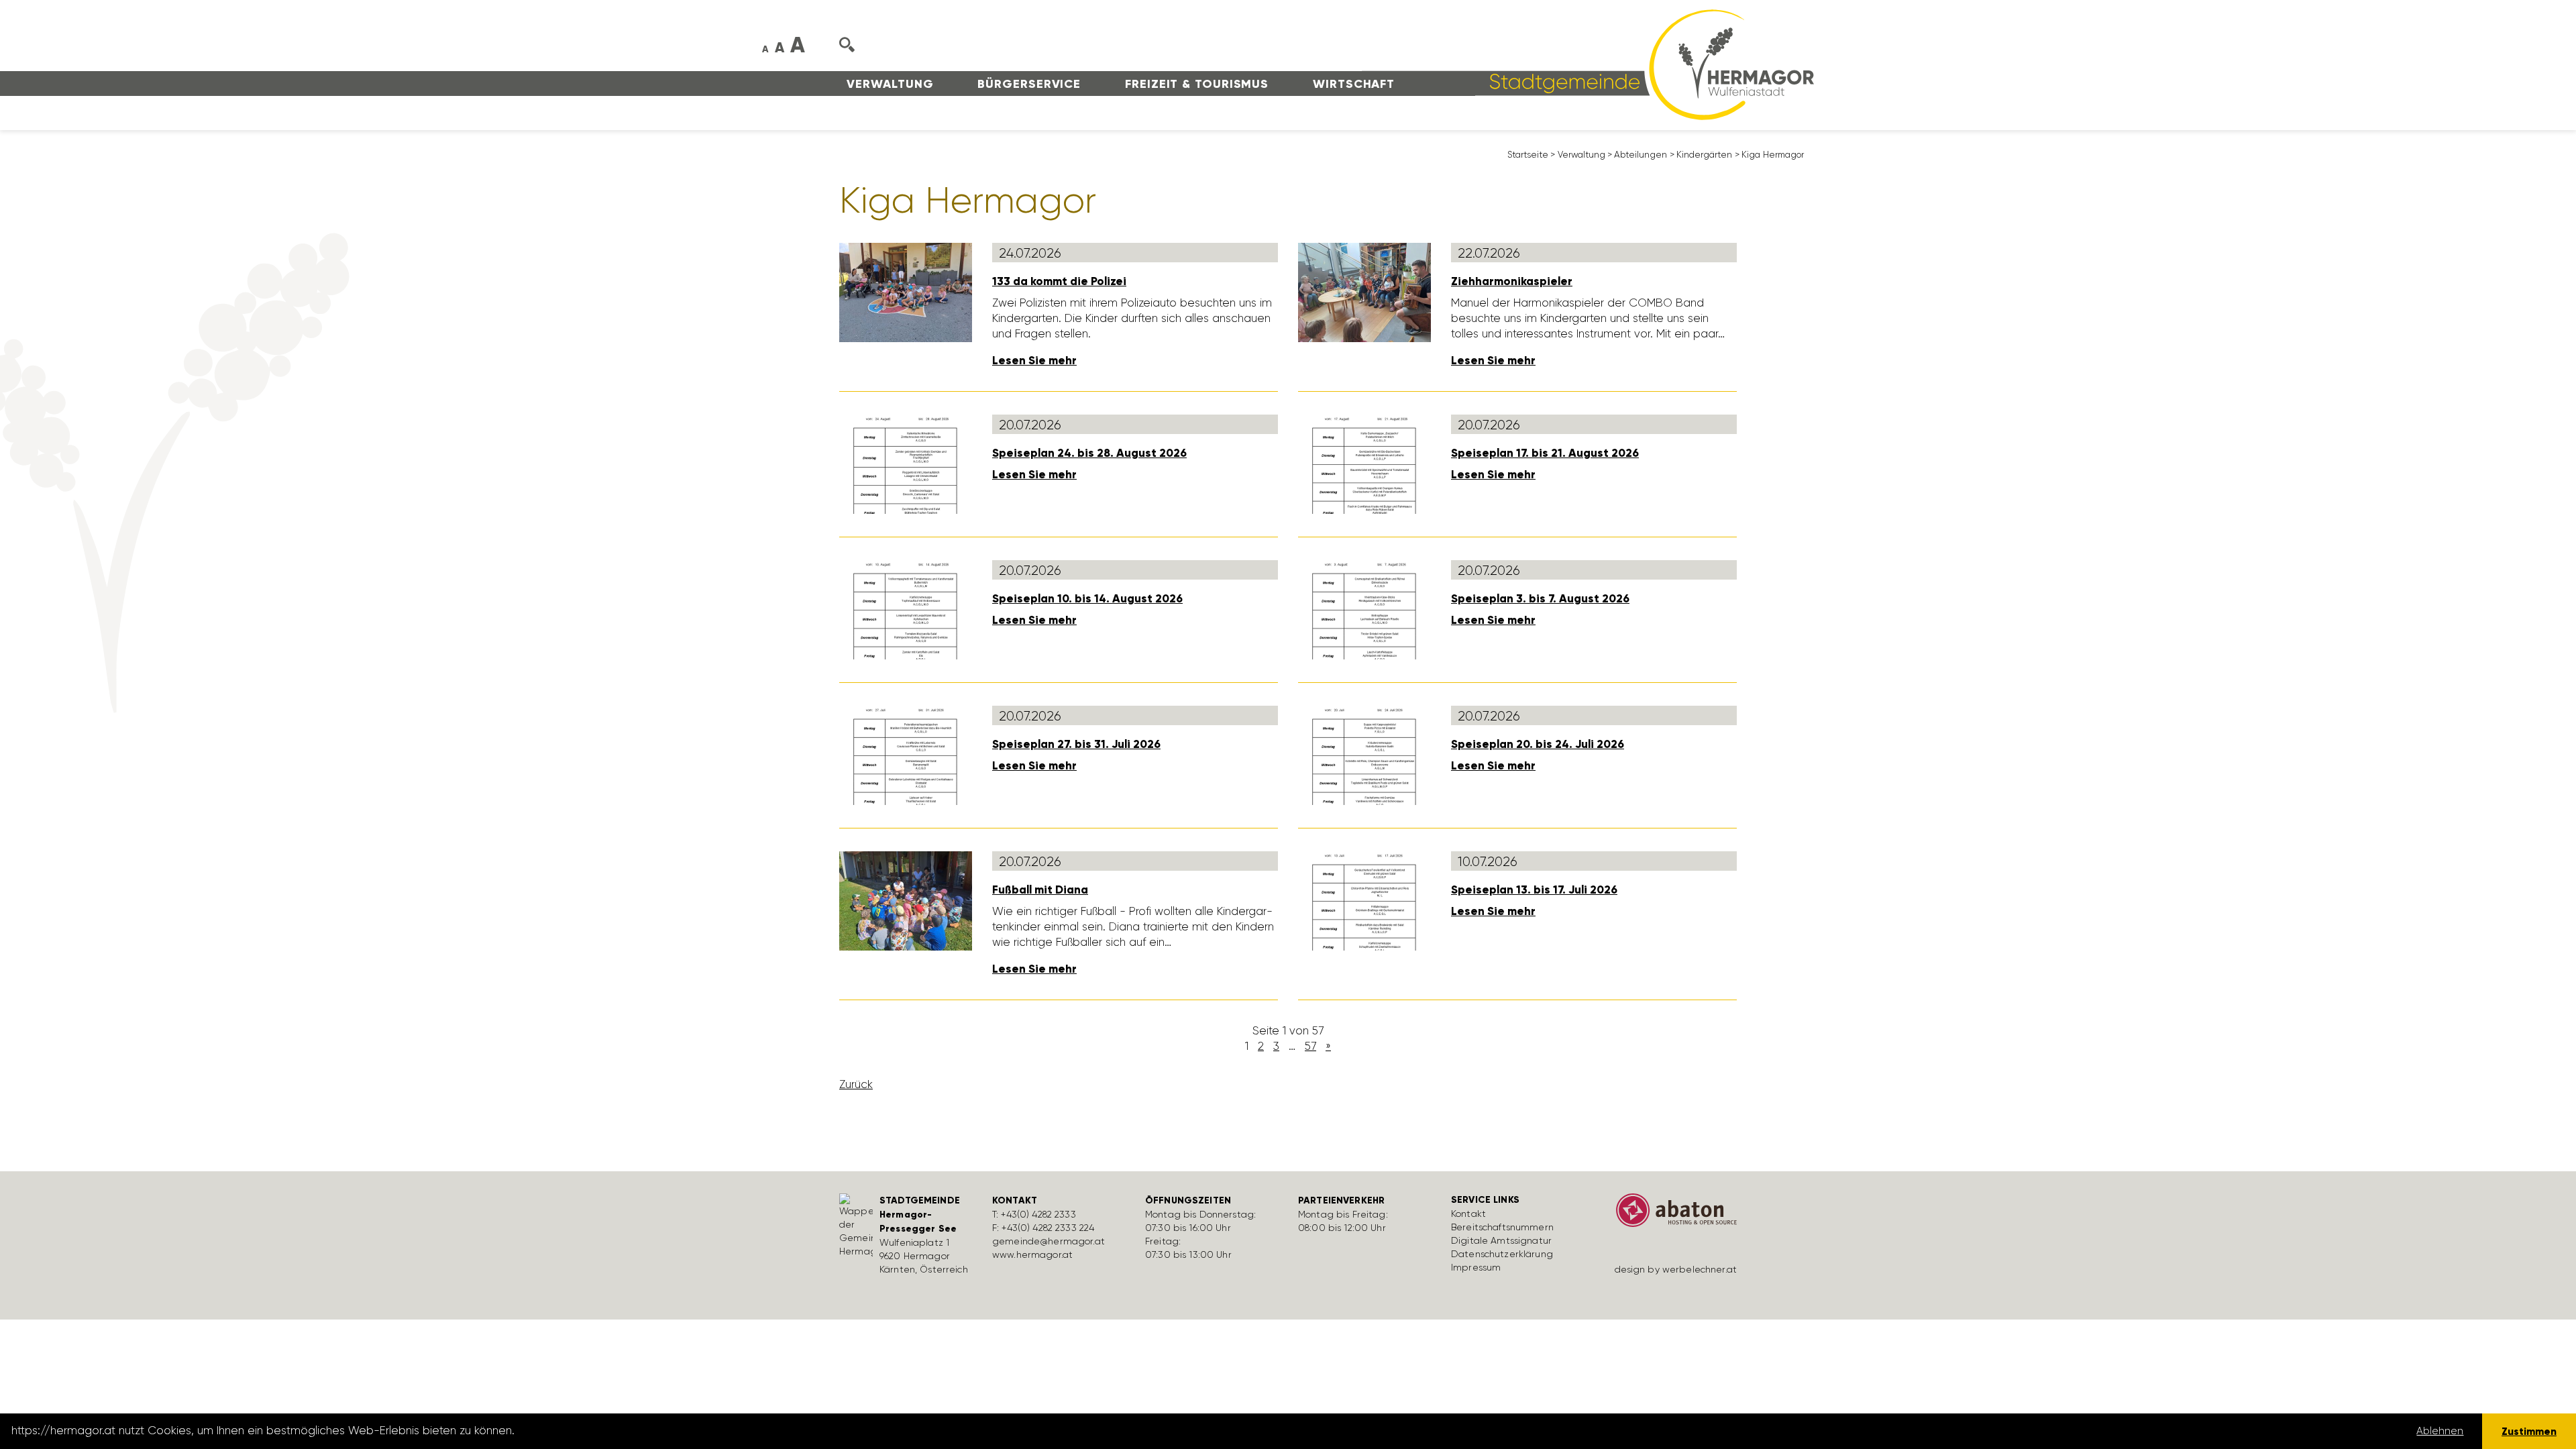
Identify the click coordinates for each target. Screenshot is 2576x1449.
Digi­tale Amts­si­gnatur (1501, 1240)
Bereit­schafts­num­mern (1502, 1227)
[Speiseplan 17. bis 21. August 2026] (1364, 464)
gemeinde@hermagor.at (1049, 1241)
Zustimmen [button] (2529, 1431)
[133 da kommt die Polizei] (906, 292)
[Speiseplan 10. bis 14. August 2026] (906, 609)
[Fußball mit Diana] (906, 900)
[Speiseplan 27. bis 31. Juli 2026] (906, 755)
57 (1310, 1046)
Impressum (1476, 1267)
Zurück (856, 1084)
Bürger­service (1029, 84)
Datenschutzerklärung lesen (592, 1431)
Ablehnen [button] (2440, 1431)
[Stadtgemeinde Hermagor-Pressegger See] (1588, 64)
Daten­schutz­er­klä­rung (1502, 1254)
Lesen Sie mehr (1034, 361)
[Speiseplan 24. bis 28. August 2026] (906, 464)
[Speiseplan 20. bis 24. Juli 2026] (1364, 755)
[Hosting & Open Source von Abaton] (1670, 1215)
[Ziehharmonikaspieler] (1364, 292)
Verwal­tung (890, 84)
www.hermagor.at (1032, 1254)
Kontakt (1468, 1214)
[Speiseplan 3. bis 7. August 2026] (1364, 609)
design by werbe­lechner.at (1676, 1269)
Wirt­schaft (1354, 84)
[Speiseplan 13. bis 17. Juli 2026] (1364, 900)
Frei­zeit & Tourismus (1197, 84)
